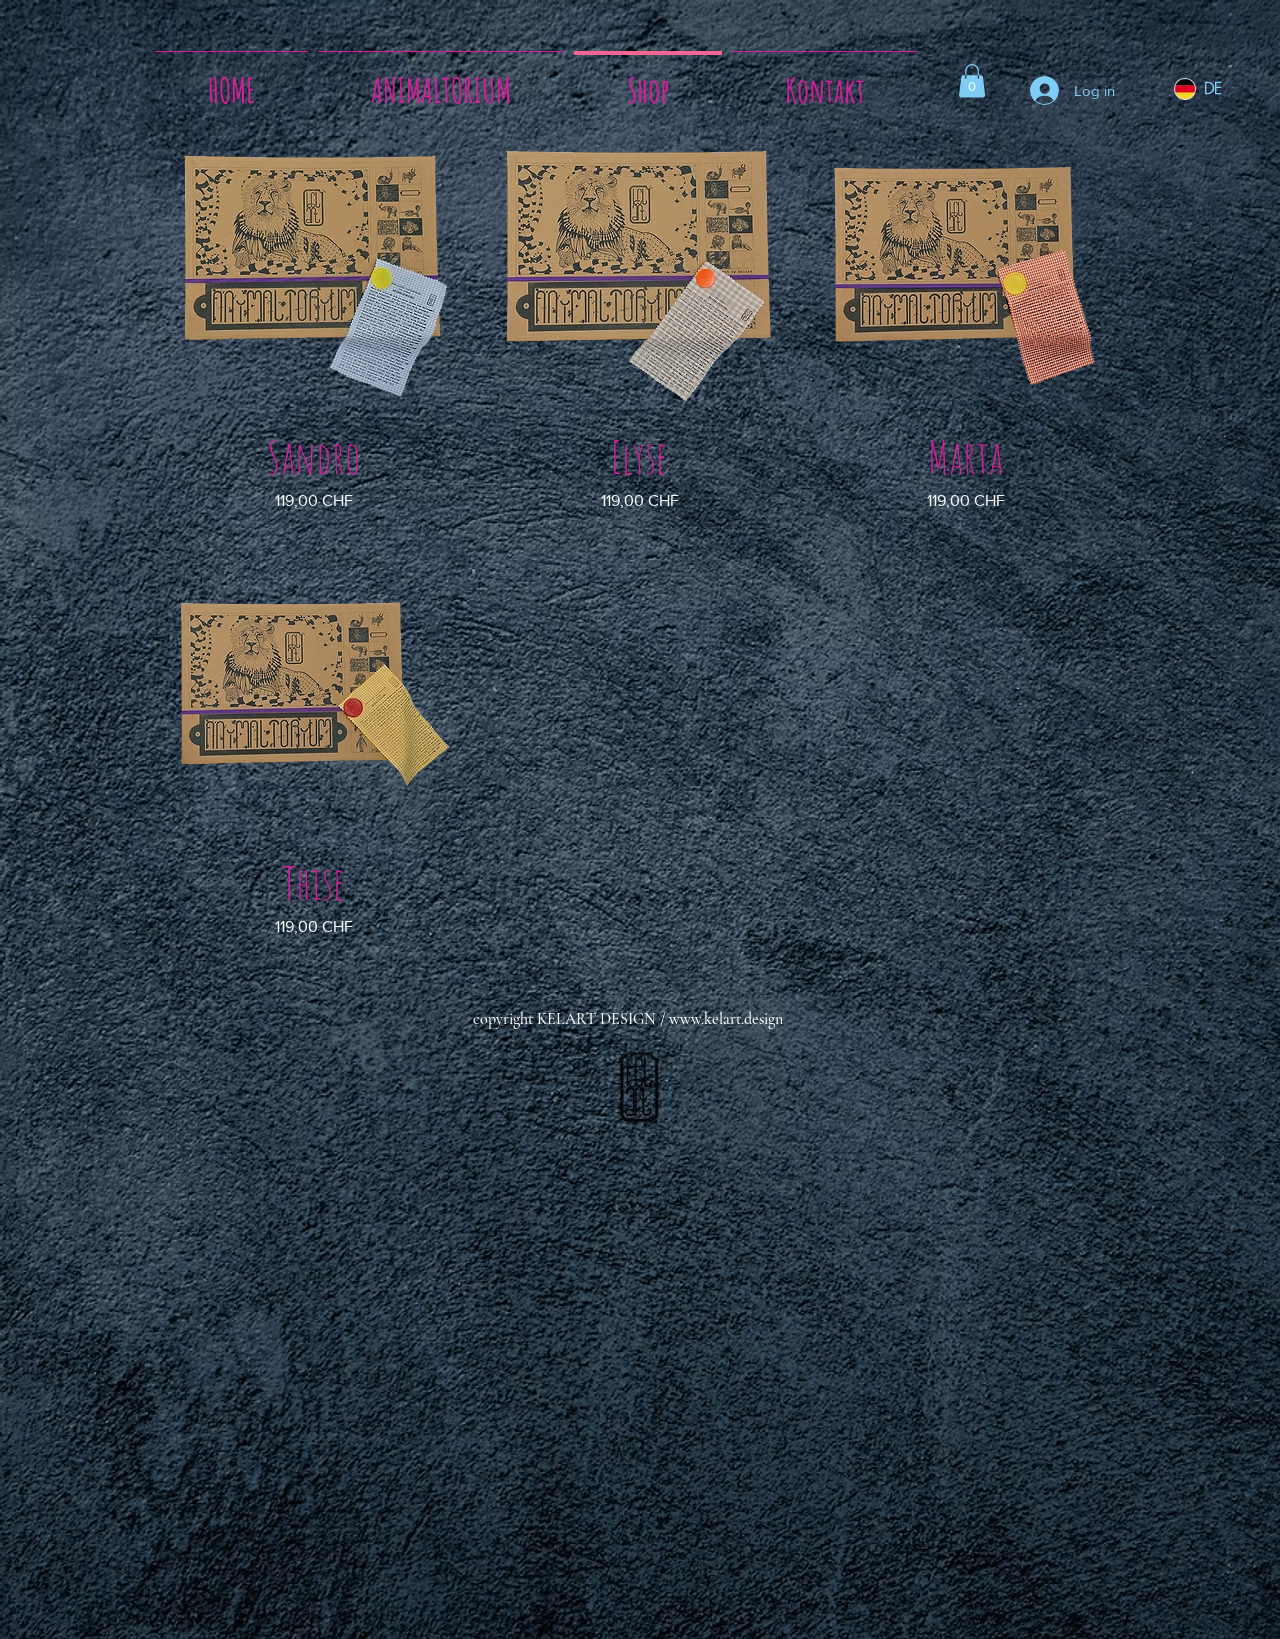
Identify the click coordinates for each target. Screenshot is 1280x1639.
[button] (972, 80)
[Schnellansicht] (314, 275)
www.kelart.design (726, 1019)
